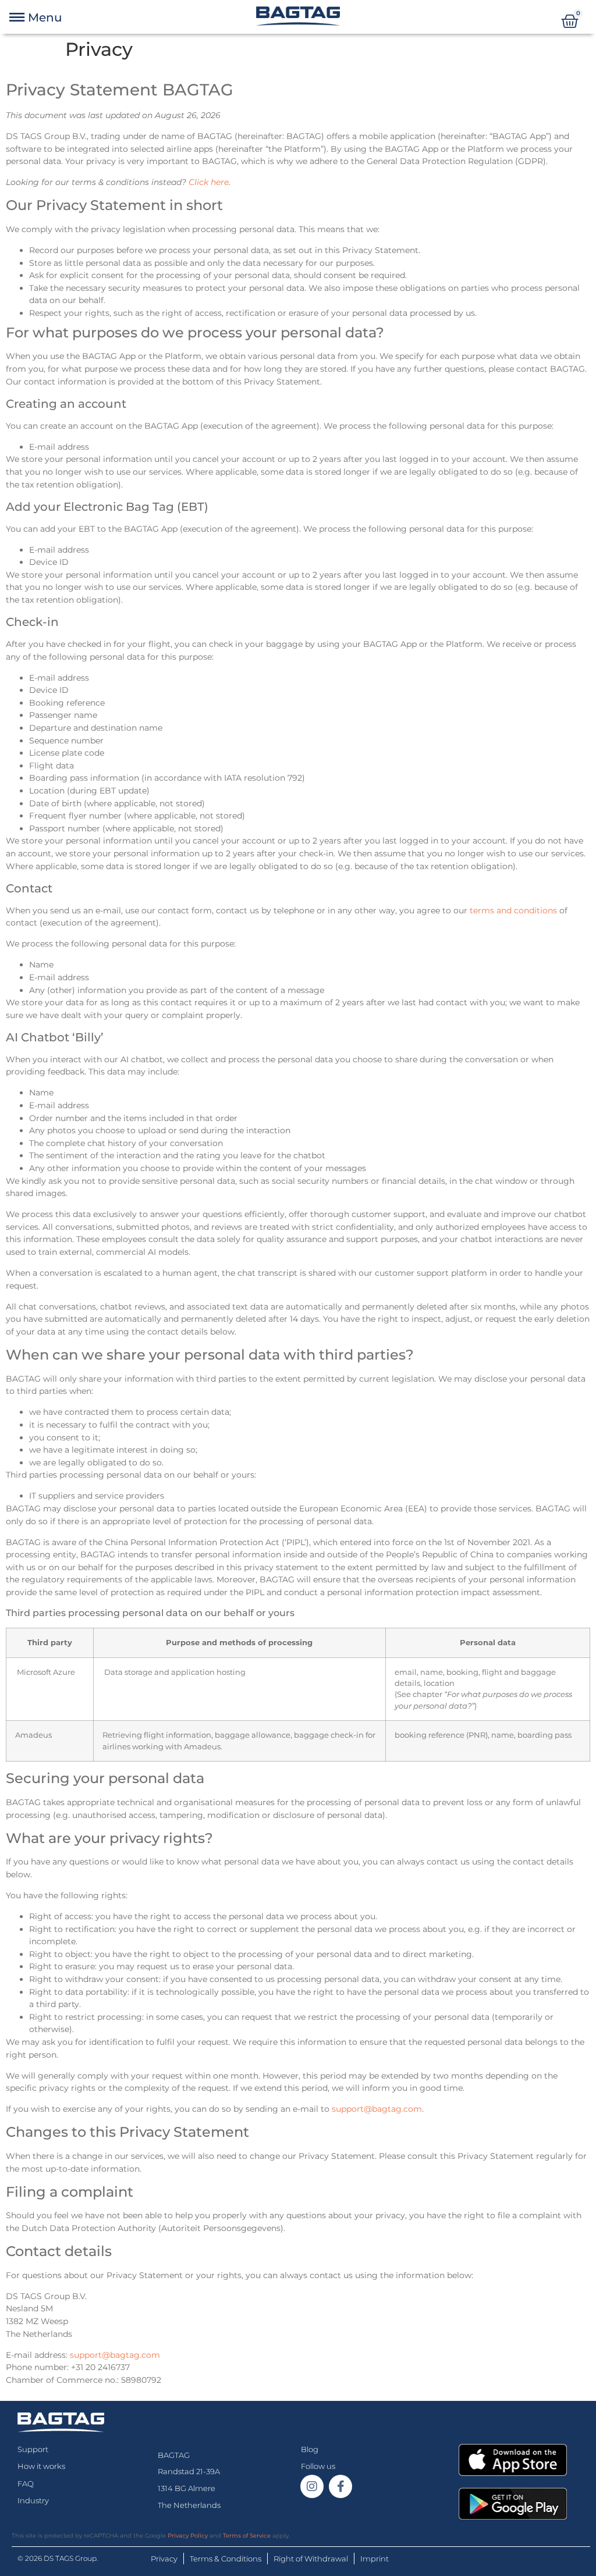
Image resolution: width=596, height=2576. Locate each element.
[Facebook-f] (340, 2486)
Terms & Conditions (226, 2559)
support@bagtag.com (377, 2109)
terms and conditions (513, 910)
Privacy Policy (188, 2536)
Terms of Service (247, 2536)
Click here (209, 182)
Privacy (164, 2559)
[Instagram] (312, 2486)
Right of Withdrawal (311, 2559)
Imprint (375, 2559)
